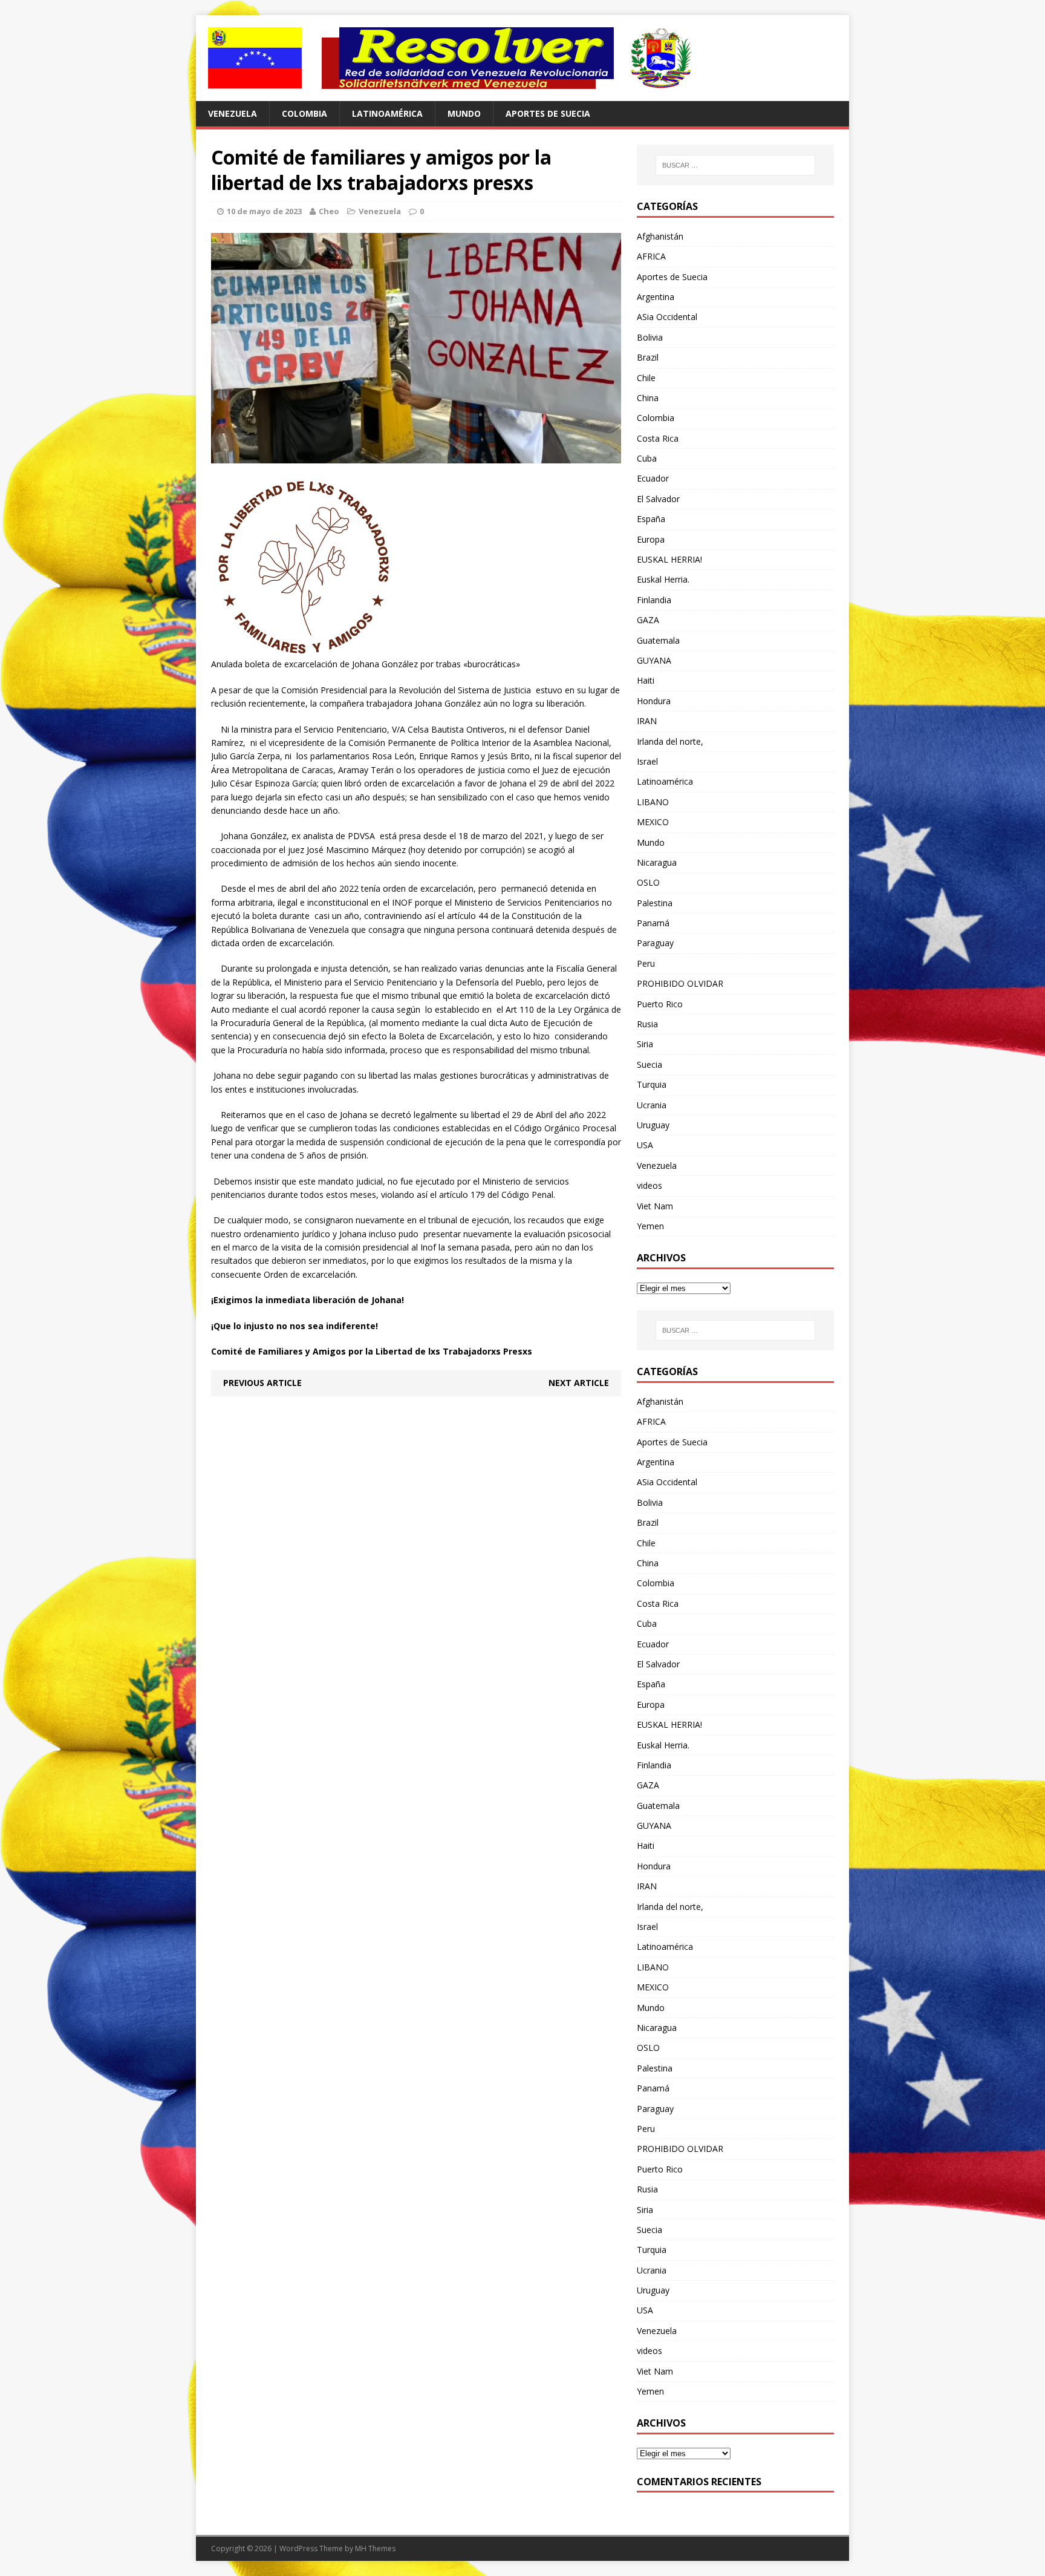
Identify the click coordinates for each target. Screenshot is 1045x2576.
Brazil (648, 357)
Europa (651, 539)
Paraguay (655, 943)
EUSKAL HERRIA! (669, 559)
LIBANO (653, 802)
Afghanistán (660, 236)
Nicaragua (657, 862)
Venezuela (233, 113)
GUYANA (654, 660)
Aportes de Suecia (548, 113)
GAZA (648, 620)
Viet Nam (655, 1206)
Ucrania (652, 1105)
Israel (647, 761)
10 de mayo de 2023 (264, 211)
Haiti (646, 680)
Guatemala (658, 640)
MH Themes (375, 2548)
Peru (646, 963)
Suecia (649, 1064)
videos (649, 1185)
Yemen (650, 1226)
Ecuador (653, 478)
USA (645, 1145)
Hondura (654, 701)
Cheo (329, 211)
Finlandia (654, 600)
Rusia (647, 1024)
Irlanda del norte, (670, 741)
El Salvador (658, 499)
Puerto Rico (660, 1004)
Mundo (464, 113)
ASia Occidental (667, 317)
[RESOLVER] (522, 58)
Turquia (652, 1084)
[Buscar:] (735, 165)
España (651, 519)
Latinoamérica (387, 113)
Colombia (304, 113)
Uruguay (653, 1125)
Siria (645, 1044)
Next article (579, 1383)
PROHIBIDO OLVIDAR (680, 983)
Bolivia (650, 337)
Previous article (262, 1383)
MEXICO (653, 822)
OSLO (648, 882)
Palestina (655, 903)
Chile (646, 378)
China (648, 398)
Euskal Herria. (663, 579)
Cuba (647, 458)
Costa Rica (658, 438)
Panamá (653, 923)
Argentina (656, 297)
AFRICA (651, 256)
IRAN (647, 721)
